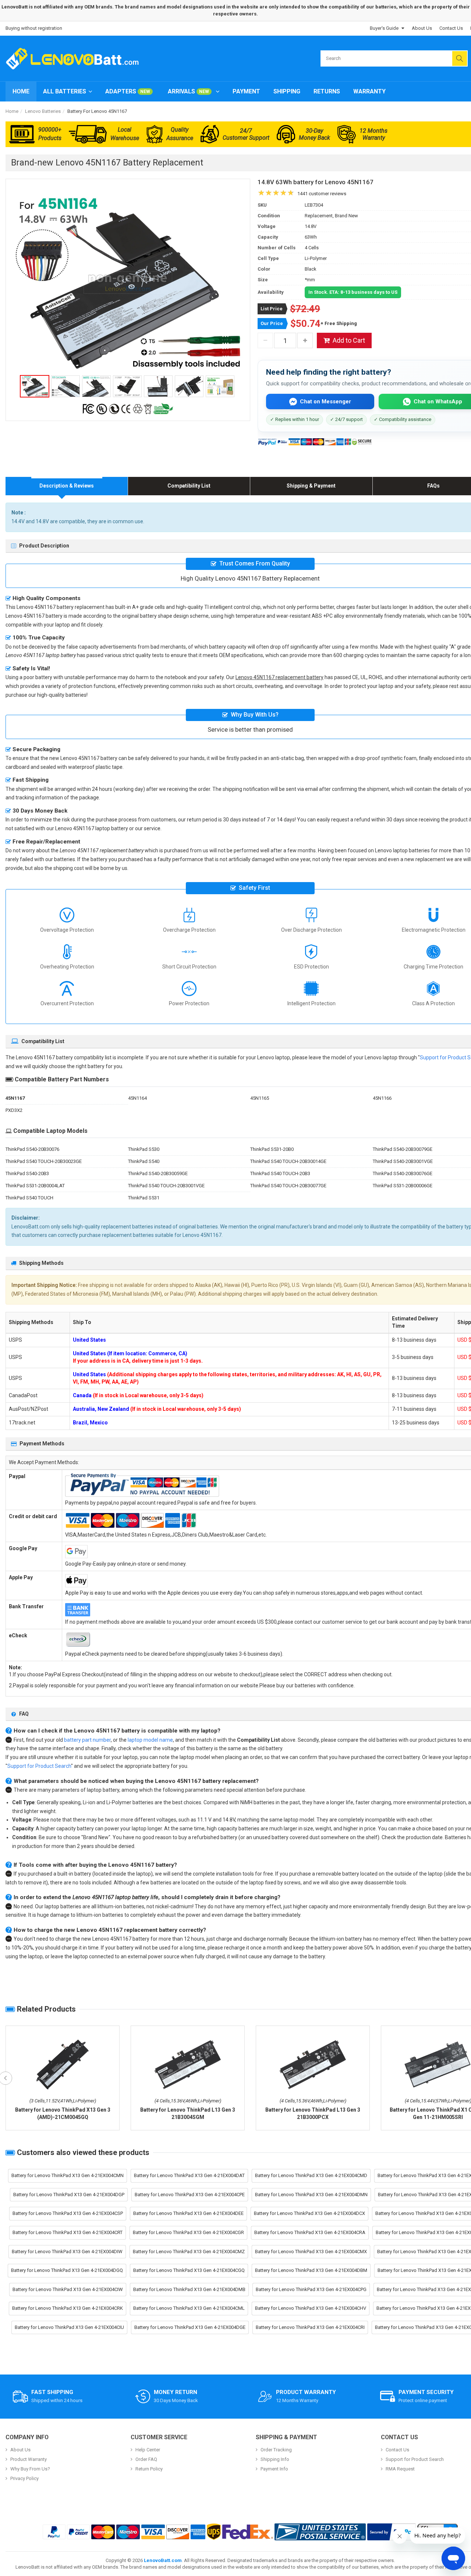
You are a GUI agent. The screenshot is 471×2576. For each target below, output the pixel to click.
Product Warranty (29, 2459)
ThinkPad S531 (144, 1198)
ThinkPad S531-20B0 (272, 1149)
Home (21, 91)
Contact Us (451, 28)
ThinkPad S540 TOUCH (29, 1198)
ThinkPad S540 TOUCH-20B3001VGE (166, 1186)
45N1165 (260, 1098)
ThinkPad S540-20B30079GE (403, 1149)
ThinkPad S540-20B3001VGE (403, 1161)
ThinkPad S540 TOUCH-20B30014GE (288, 1161)
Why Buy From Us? (30, 2469)
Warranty (369, 91)
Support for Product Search (39, 1766)
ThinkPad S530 (144, 1149)
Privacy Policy (24, 2478)
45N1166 (382, 1098)
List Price (272, 309)
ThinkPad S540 (144, 1161)
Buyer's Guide (384, 28)
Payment (246, 91)
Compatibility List (189, 486)
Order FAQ (146, 2459)
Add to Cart (349, 340)
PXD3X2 (14, 1110)
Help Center (148, 2450)
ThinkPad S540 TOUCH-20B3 (280, 1173)
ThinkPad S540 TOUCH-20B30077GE (288, 1186)
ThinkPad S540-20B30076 (32, 1149)
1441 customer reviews (322, 194)
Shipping (287, 91)
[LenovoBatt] (75, 58)
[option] (128, 283)
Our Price (272, 323)
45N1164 (137, 1098)
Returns (327, 91)
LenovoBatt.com (163, 2560)
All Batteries (65, 91)
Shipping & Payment (311, 486)
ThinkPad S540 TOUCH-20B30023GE (44, 1161)
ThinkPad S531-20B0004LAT (35, 1186)
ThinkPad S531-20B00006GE (403, 1186)
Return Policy (149, 2469)
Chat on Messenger (325, 402)
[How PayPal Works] (392, 2532)
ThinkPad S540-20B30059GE (158, 1173)
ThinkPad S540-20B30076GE (403, 1173)
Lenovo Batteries (43, 111)
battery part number (87, 1740)
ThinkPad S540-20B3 (27, 1173)
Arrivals (188, 91)
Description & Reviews (67, 486)
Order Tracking (276, 2450)
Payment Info (274, 2469)
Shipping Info (275, 2459)
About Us (422, 28)
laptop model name (150, 1740)
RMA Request (400, 2469)
